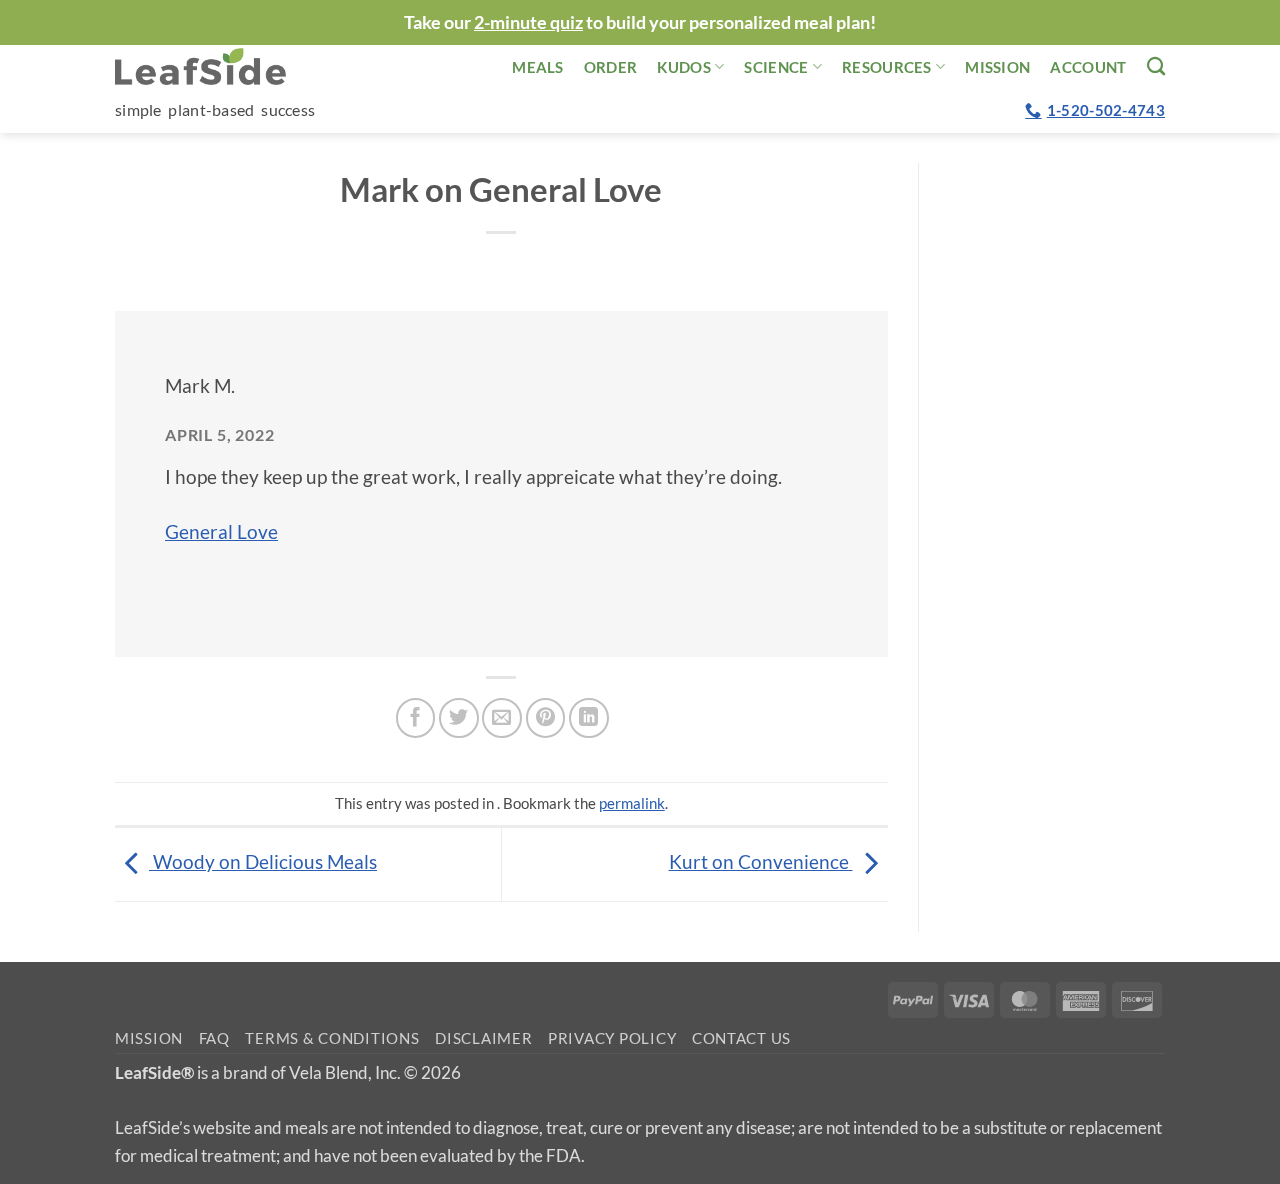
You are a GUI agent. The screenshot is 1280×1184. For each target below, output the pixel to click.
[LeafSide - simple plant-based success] (215, 66)
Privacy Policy (612, 1038)
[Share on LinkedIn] (589, 718)
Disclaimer (483, 1038)
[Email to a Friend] (502, 718)
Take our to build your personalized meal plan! (640, 22)
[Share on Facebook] (416, 718)
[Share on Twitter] (459, 718)
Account (1088, 67)
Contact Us (741, 1038)
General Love (221, 531)
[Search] (1156, 66)
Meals (538, 67)
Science (776, 67)
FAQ (214, 1038)
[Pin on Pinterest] (546, 718)
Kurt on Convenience (761, 861)
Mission (997, 67)
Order (611, 67)
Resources (887, 67)
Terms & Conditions (332, 1038)
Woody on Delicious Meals (263, 861)
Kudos (684, 67)
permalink (632, 803)
